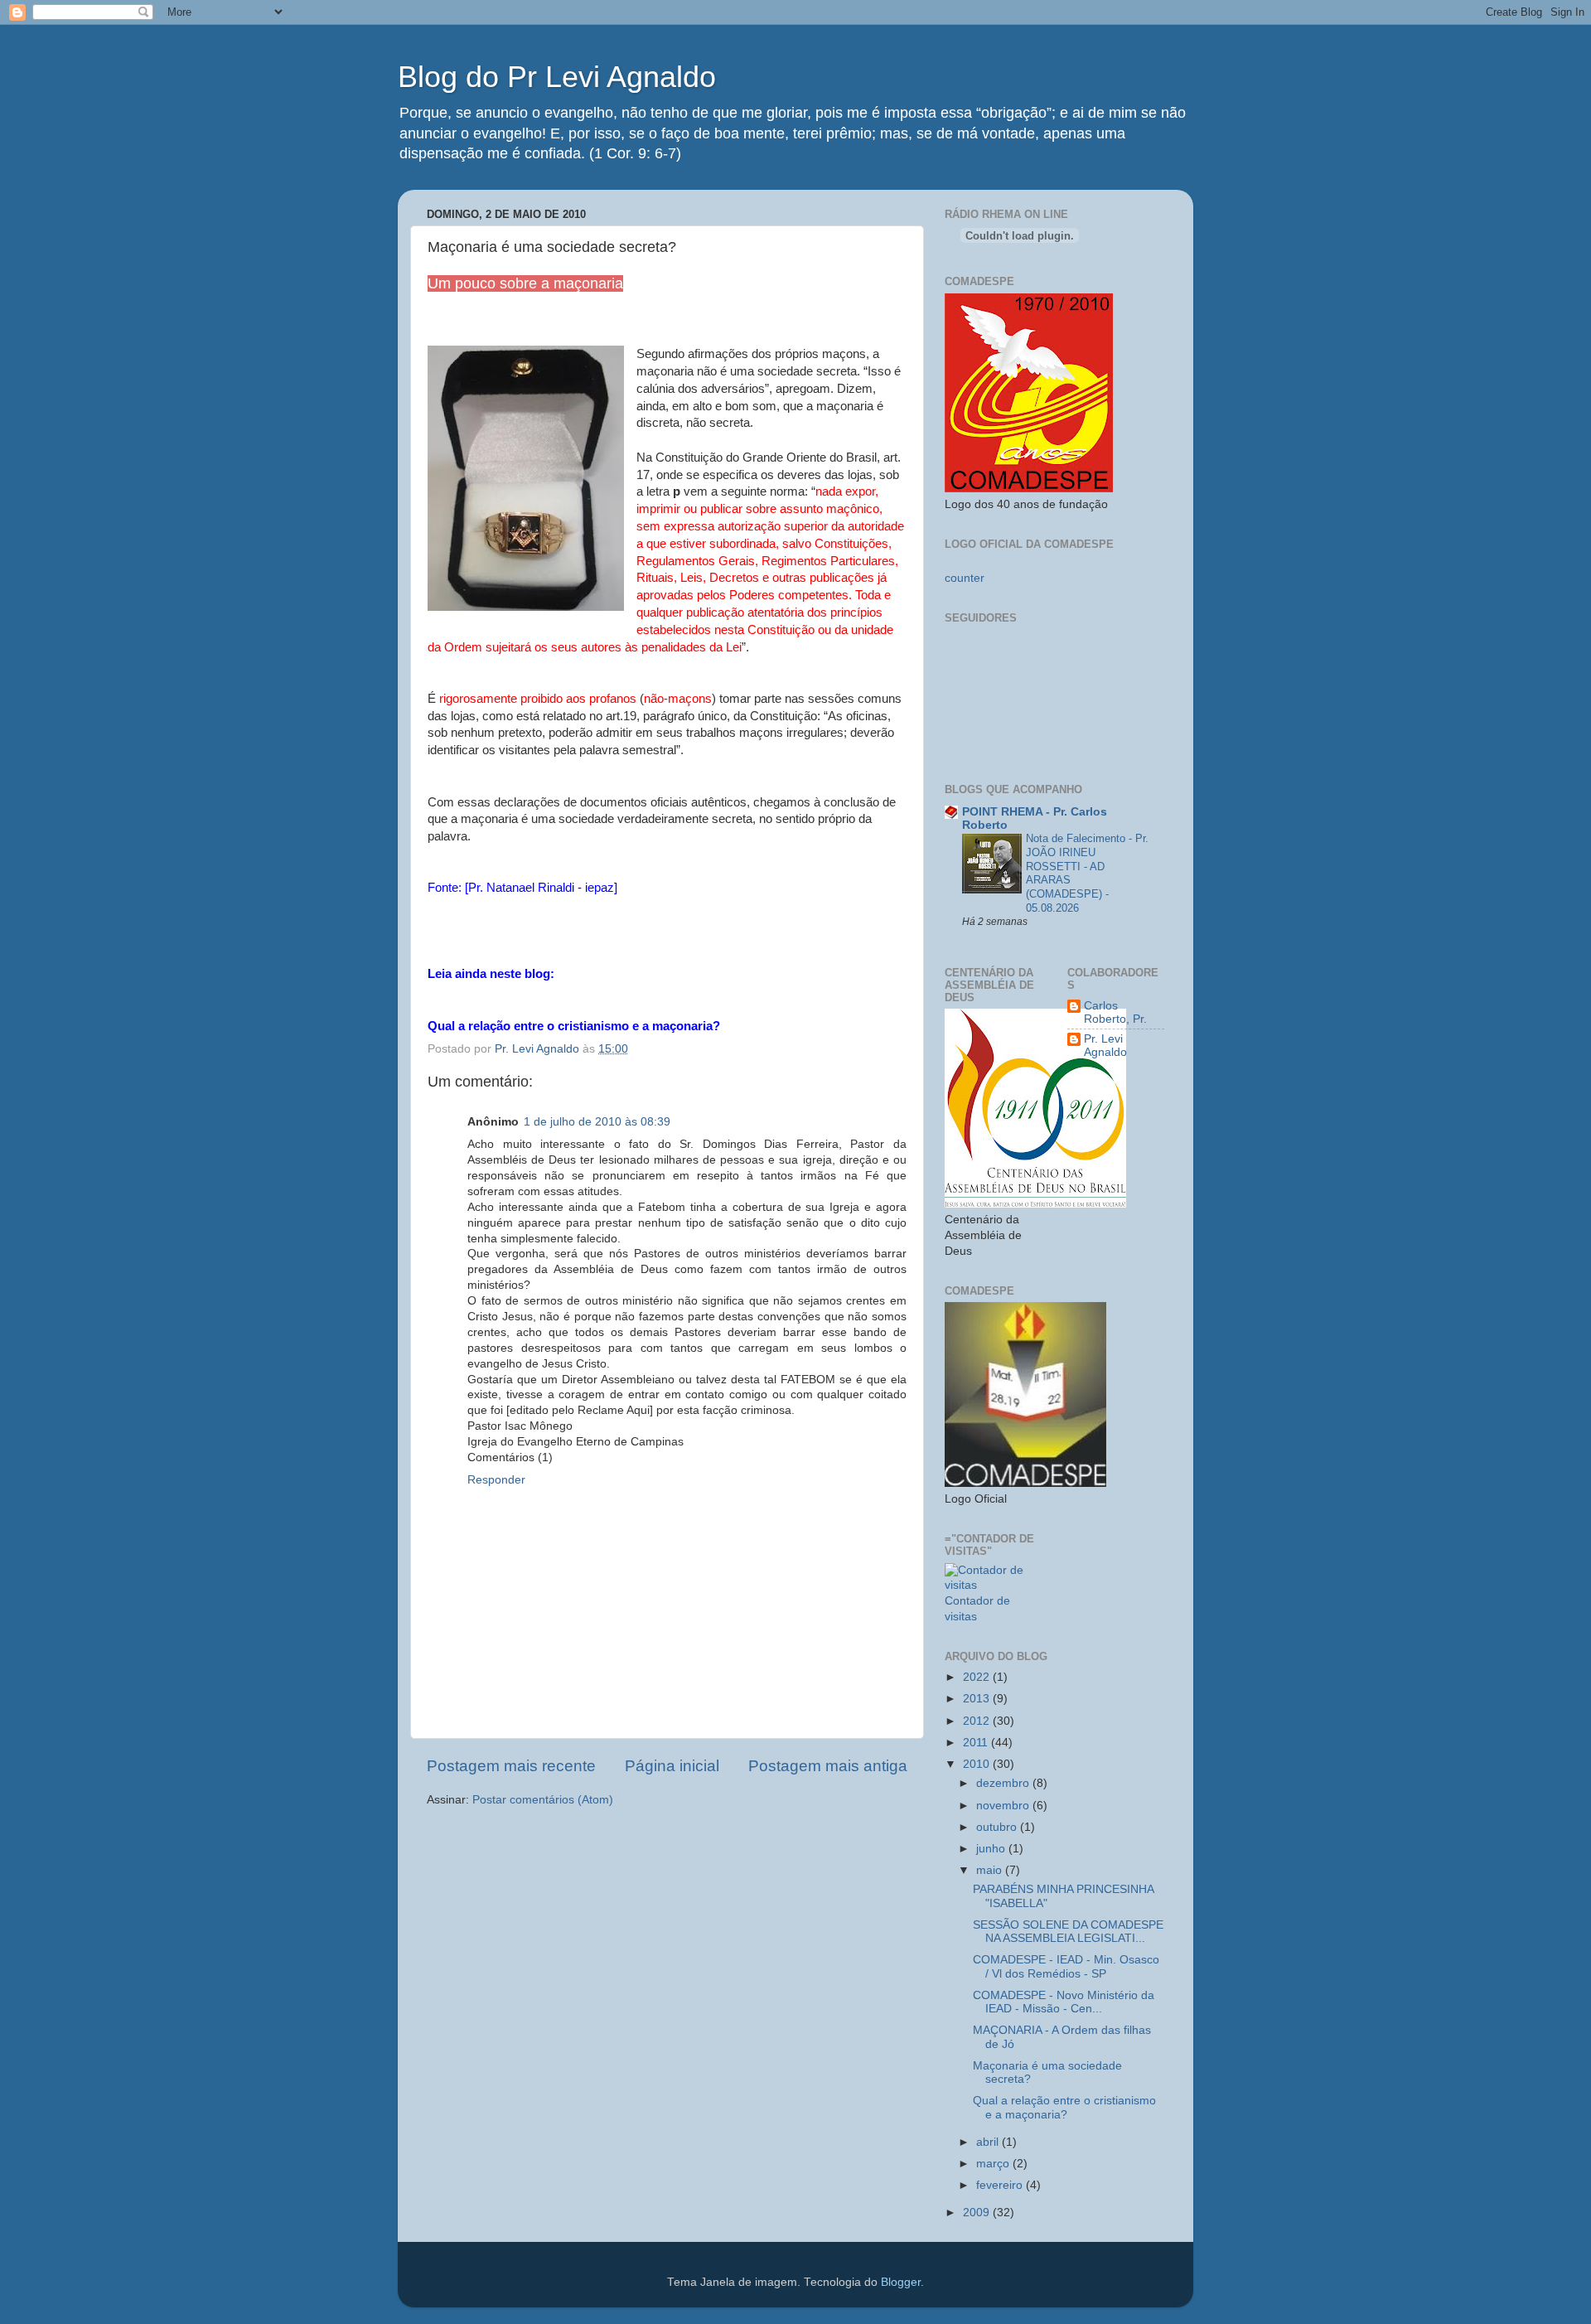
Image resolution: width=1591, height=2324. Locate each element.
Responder (496, 1480)
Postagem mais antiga (828, 1766)
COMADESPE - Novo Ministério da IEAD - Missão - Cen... (1064, 2002)
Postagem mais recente (511, 1766)
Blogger (901, 2282)
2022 (978, 1677)
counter (965, 578)
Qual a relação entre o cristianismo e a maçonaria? (1064, 2107)
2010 (978, 1764)
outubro (998, 1827)
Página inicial (672, 1766)
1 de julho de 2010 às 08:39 (597, 1122)
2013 (978, 1699)
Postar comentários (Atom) (543, 1800)
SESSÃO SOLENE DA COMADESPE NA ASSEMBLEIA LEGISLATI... (1068, 1932)
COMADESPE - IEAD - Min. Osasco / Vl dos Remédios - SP (1066, 1966)
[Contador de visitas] (994, 1585)
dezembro (1004, 1783)
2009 (978, 2213)
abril (989, 2142)
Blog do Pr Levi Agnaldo (557, 77)
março (994, 2164)
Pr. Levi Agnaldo (1105, 1046)
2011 (977, 1743)
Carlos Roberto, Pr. (1115, 1012)
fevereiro (1001, 2185)
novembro (1004, 1806)
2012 (978, 1721)
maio (991, 1870)
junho (992, 1849)
